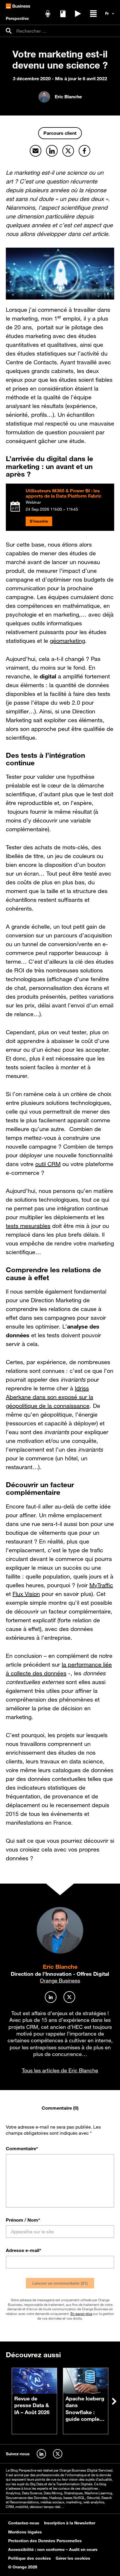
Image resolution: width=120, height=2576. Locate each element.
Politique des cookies (30, 2558)
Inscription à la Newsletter (70, 2523)
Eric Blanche (60, 1967)
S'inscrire (39, 521)
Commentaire (22, 2148)
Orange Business (60, 1980)
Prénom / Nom (23, 2220)
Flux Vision (26, 1594)
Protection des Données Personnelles (45, 2540)
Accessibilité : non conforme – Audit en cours (53, 2549)
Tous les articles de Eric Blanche (60, 2070)
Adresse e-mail (24, 2250)
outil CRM (48, 1164)
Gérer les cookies (73, 2558)
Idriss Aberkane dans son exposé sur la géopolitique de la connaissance (50, 1397)
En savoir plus (81, 2313)
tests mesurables (28, 1226)
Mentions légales (25, 2532)
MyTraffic (101, 1585)
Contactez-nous (24, 2523)
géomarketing (67, 641)
